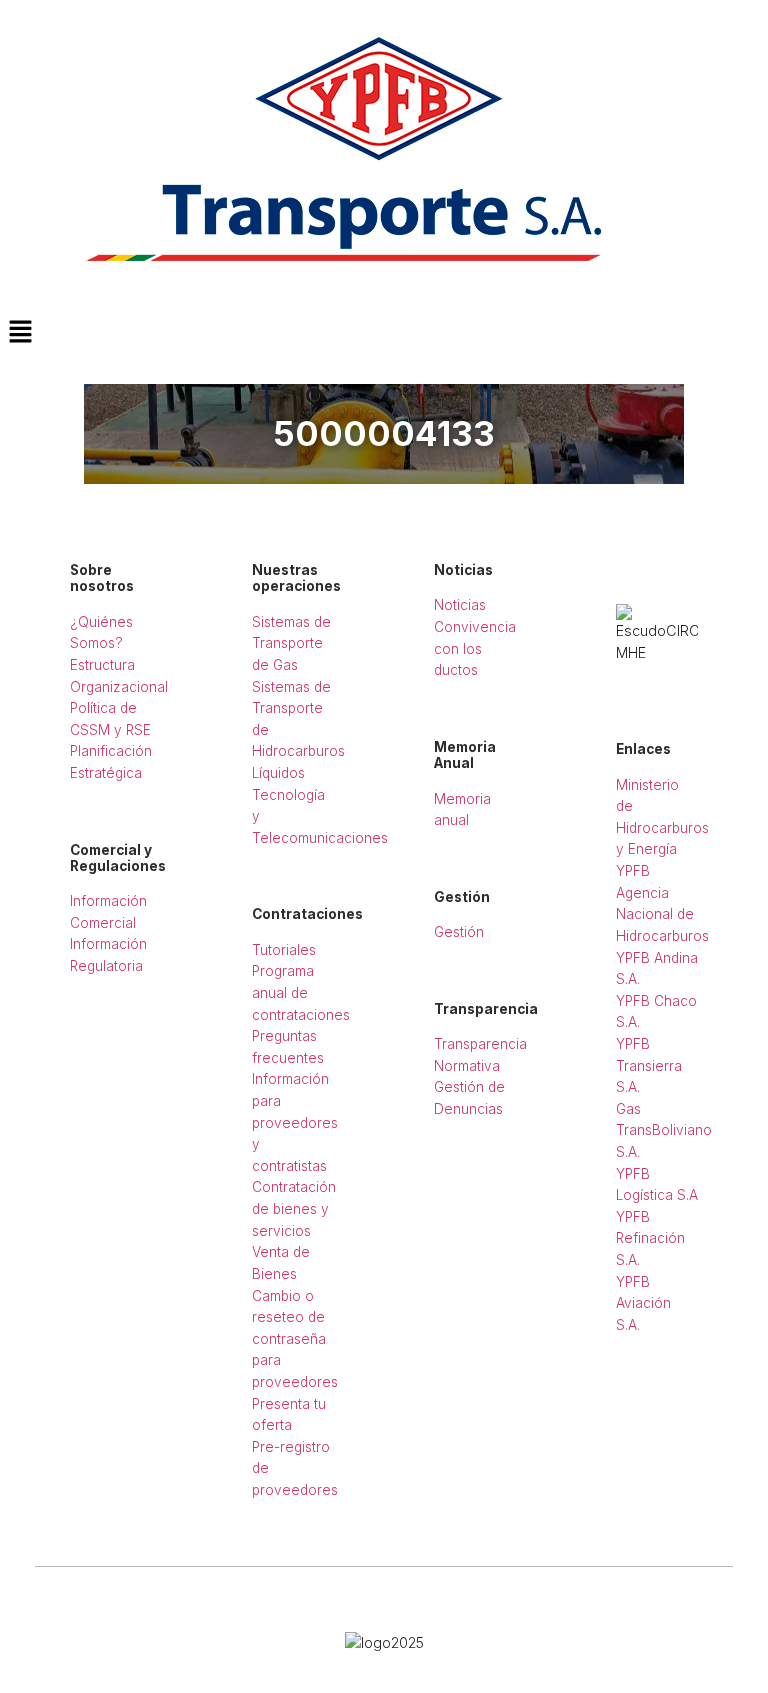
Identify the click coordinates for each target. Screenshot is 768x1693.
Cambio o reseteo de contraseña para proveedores (295, 1339)
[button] (384, 332)
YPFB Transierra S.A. (649, 1065)
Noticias (460, 605)
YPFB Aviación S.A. (643, 1303)
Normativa (467, 1066)
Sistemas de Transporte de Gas (291, 643)
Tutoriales (284, 950)
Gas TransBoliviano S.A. (664, 1130)
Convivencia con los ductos (475, 648)
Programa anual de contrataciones (301, 992)
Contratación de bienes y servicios (294, 1208)
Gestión (459, 932)
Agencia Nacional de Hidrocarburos (662, 914)
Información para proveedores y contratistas (295, 1122)
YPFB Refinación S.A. (650, 1238)
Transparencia (480, 1044)
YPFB (633, 871)
